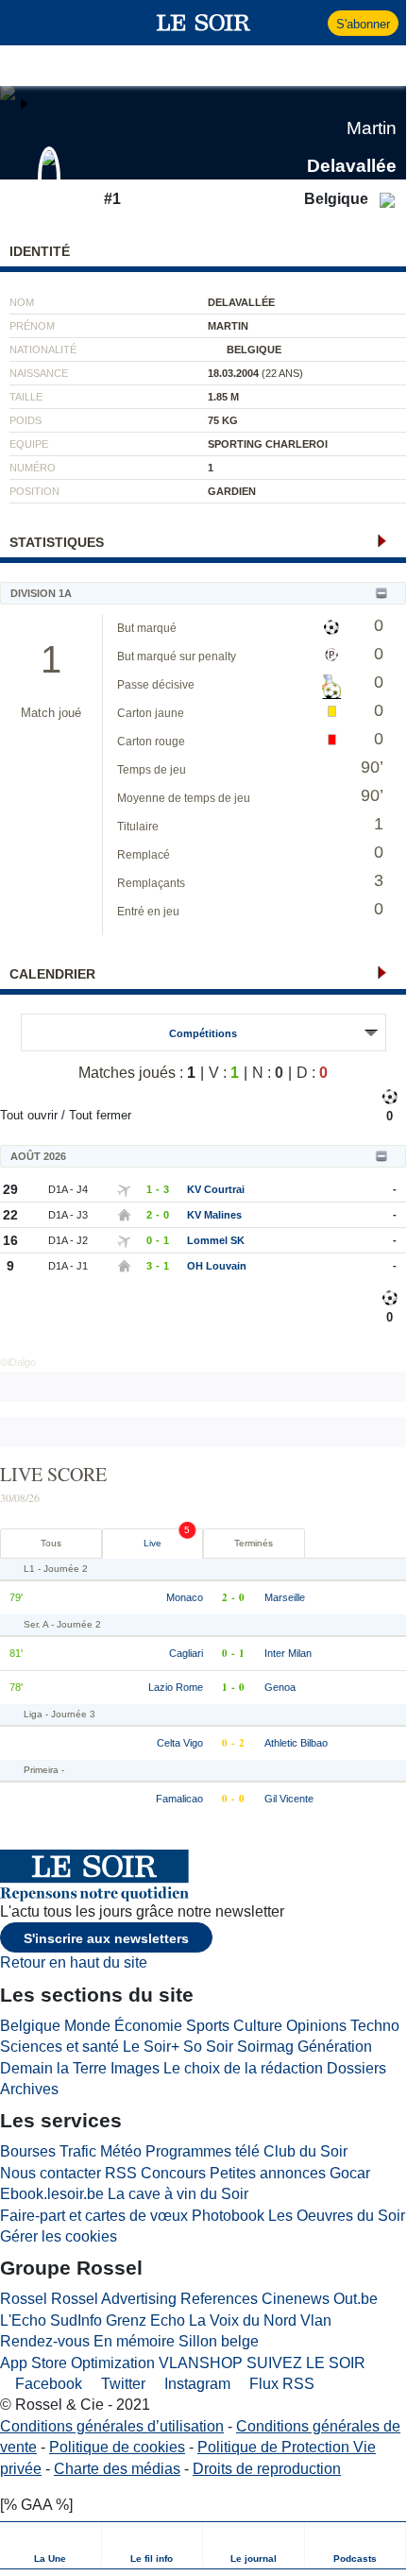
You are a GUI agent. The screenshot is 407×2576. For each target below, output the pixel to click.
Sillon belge (219, 2341)
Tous (51, 1543)
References (219, 2299)
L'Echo (23, 2320)
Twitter (121, 2384)
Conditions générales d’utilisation (112, 2426)
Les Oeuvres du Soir (337, 2216)
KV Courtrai (216, 1189)
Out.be (356, 2299)
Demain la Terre (53, 2068)
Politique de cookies (117, 2447)
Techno (375, 2026)
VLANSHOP (201, 2363)
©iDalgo (18, 1362)
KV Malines (214, 1215)
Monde (87, 2026)
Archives (29, 2089)
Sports (208, 2026)
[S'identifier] (311, 23)
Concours (173, 2173)
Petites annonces (268, 2173)
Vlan (316, 2320)
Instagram (195, 2384)
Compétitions (203, 1033)
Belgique (30, 2026)
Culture (258, 2026)
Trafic (78, 2151)
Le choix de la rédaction (243, 2068)
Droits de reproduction (267, 2469)
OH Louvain (217, 1266)
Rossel (24, 2299)
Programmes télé (203, 2151)
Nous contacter (51, 2173)
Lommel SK (216, 1240)
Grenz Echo (145, 2320)
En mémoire (134, 2341)
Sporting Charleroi (268, 444)
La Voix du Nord (243, 2320)
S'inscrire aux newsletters (106, 1938)
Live (153, 1543)
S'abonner (363, 24)
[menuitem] (51, 2545)
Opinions (316, 2026)
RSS (121, 2173)
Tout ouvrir (29, 1115)
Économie (148, 2026)
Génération (335, 2047)
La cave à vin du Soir (178, 2194)
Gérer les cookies (59, 2236)
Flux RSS (280, 2384)
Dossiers (356, 2068)
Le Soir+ (151, 2047)
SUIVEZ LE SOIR (306, 2363)
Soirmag (265, 2047)
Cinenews (296, 2299)
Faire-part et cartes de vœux (94, 2216)
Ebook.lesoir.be (52, 2194)
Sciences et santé (59, 2047)
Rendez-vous (45, 2341)
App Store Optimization (77, 2363)
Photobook (228, 2216)
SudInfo (76, 2320)
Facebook (47, 2384)
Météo (121, 2151)
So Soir (208, 2047)
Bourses (28, 2151)
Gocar (350, 2173)
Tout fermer (100, 1115)
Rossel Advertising (114, 2299)
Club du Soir (305, 2151)
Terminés (254, 1543)
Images (135, 2068)
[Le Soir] (203, 23)
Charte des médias (117, 2469)
